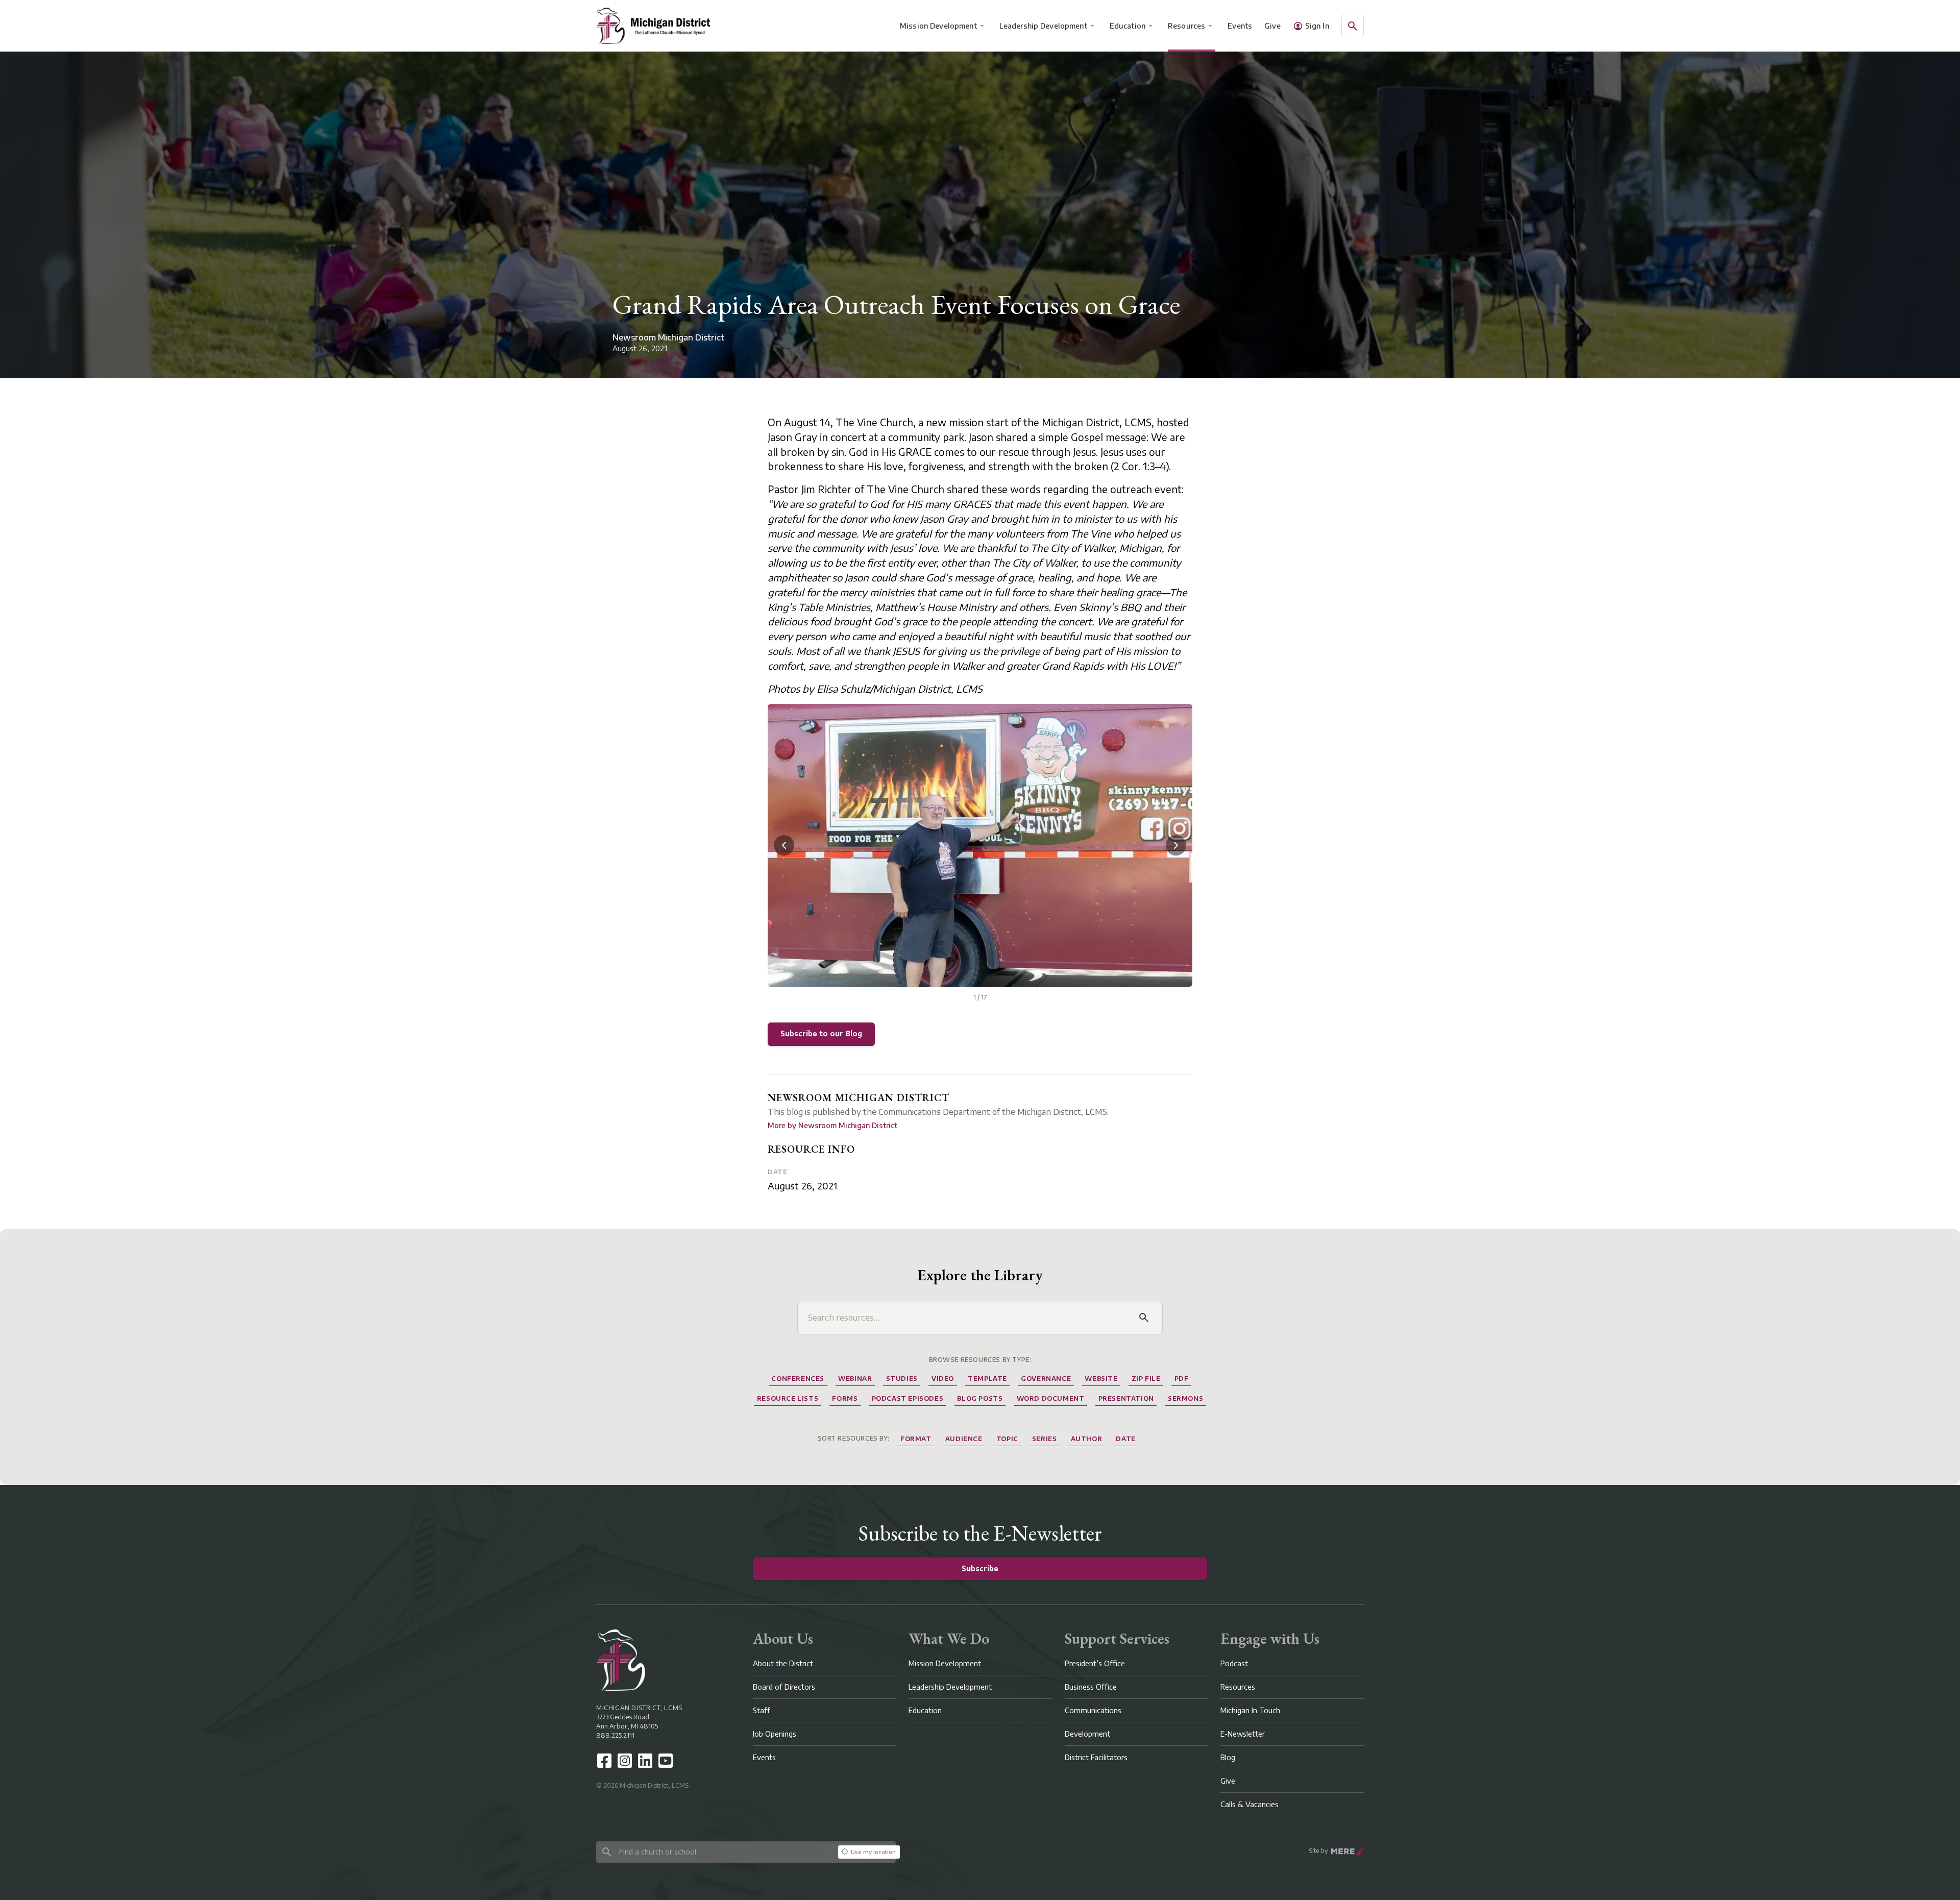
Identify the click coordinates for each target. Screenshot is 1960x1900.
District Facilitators (1096, 1757)
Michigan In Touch (1250, 1710)
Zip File (1146, 1379)
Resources (1186, 26)
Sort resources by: (854, 1438)
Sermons (1185, 1398)
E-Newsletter (1243, 1734)
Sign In (1317, 26)
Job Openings (775, 1734)
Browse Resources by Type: (980, 1360)
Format (916, 1439)
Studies (902, 1379)
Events (1240, 26)
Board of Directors (784, 1687)
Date (777, 1172)
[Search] (1144, 1318)
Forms (845, 1398)
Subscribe (980, 1568)
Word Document (1051, 1398)
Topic (1007, 1439)
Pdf (1182, 1379)
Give (1272, 26)
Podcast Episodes (908, 1398)
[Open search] (1353, 26)
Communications (1093, 1710)
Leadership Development (1043, 26)
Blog (1228, 1757)
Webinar (855, 1379)
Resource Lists (788, 1398)
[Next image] (1176, 845)
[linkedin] (645, 1761)
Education (1128, 26)
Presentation (1126, 1398)
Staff (762, 1710)
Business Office (1091, 1687)
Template (987, 1379)
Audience (964, 1439)
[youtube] (666, 1761)
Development (1087, 1734)
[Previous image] (784, 845)
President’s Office (1095, 1663)
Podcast (1234, 1663)
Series (1045, 1439)
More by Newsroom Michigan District (832, 1125)
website (1101, 1379)
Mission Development (938, 26)
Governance (1046, 1379)
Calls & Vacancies (1249, 1804)
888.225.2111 (615, 1735)
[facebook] (604, 1761)
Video (943, 1379)
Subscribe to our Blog (821, 1033)
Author (1087, 1439)
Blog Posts (980, 1398)
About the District (783, 1663)
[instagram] (625, 1761)
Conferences (798, 1379)
